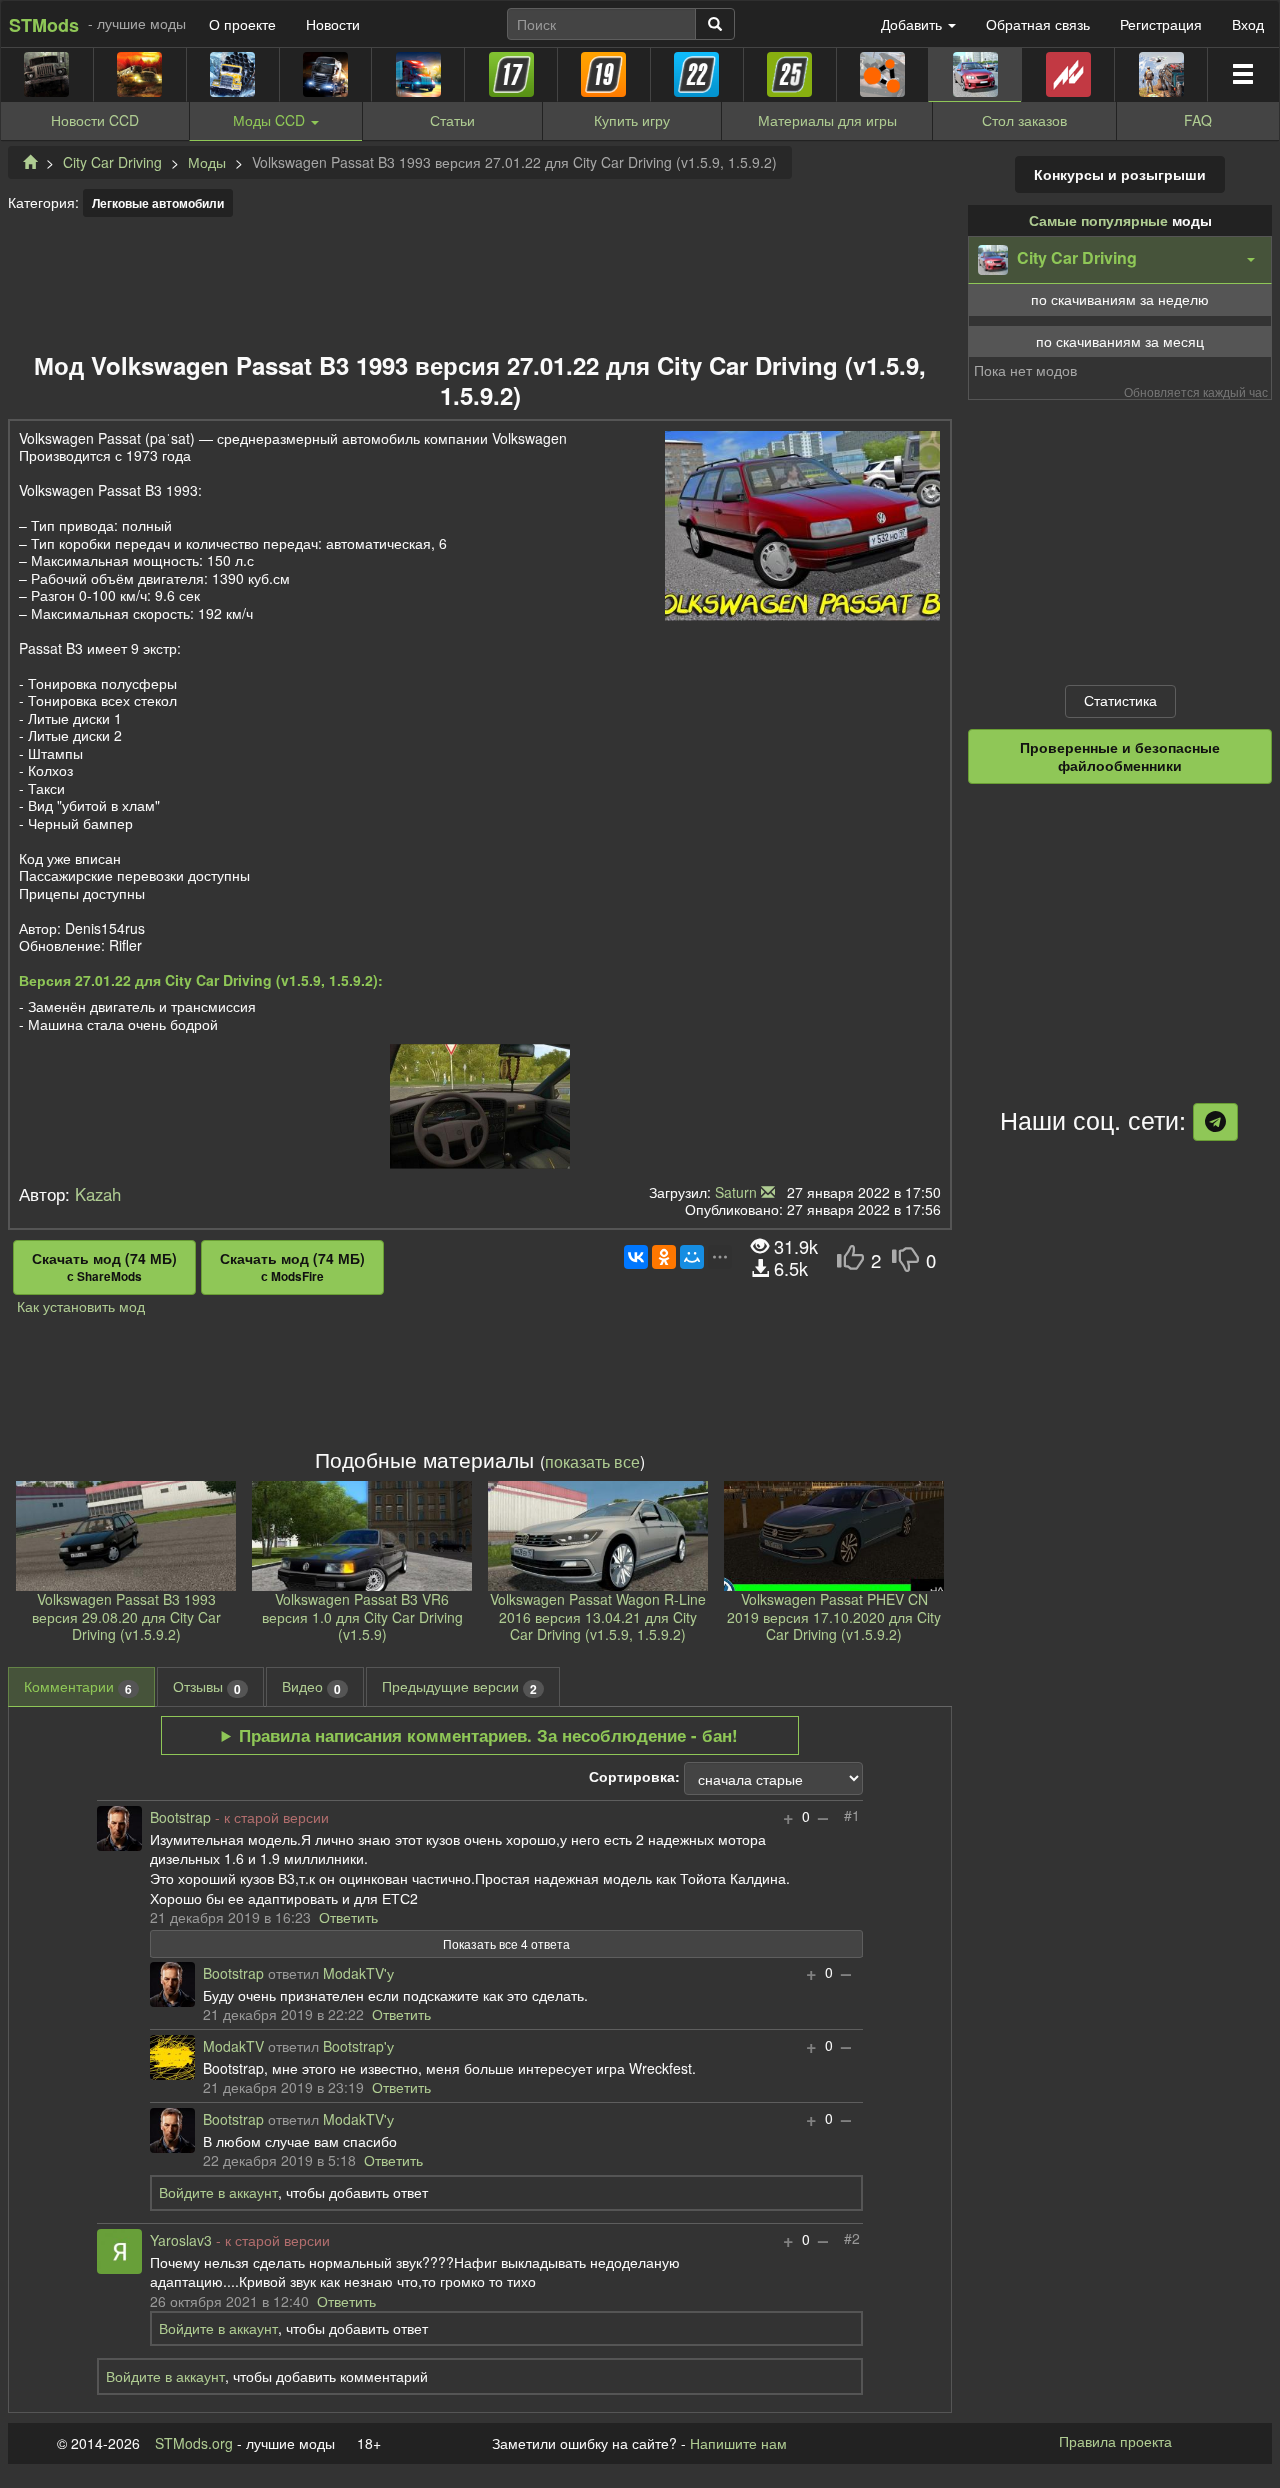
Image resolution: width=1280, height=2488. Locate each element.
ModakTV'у (358, 1974)
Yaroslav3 (181, 2241)
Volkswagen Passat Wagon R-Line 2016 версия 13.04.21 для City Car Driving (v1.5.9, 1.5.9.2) (598, 1616)
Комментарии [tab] (78, 1686)
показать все (592, 1461)
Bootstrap (180, 1818)
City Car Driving (112, 162)
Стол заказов (1024, 120)
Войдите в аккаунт (218, 2192)
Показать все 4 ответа (506, 1943)
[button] (1120, 260)
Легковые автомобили (158, 203)
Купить (632, 120)
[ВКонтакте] (636, 1257)
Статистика (1120, 700)
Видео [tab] (311, 1686)
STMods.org (194, 2443)
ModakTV (233, 2047)
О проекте (242, 24)
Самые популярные (1098, 220)
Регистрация (1161, 24)
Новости (333, 24)
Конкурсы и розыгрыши (1120, 174)
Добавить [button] (913, 24)
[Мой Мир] (692, 1257)
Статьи (452, 120)
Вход (1248, 24)
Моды (207, 162)
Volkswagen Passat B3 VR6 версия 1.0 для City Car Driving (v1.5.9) (362, 1616)
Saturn (736, 1192)
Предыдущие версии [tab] (459, 1686)
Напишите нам (738, 2443)
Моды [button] (269, 120)
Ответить (348, 1917)
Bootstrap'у (358, 2047)
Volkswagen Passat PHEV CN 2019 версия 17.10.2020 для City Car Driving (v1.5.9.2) (834, 1616)
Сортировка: (634, 1777)
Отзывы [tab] (207, 1686)
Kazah (98, 1194)
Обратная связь (1038, 24)
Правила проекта (1115, 2441)
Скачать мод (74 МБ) (104, 1267)
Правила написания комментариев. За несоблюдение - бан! (488, 1735)
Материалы (827, 120)
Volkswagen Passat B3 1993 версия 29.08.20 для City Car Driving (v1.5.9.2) (126, 1616)
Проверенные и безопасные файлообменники (1120, 756)
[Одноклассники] (664, 1257)
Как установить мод (81, 1306)
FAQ (1198, 120)
